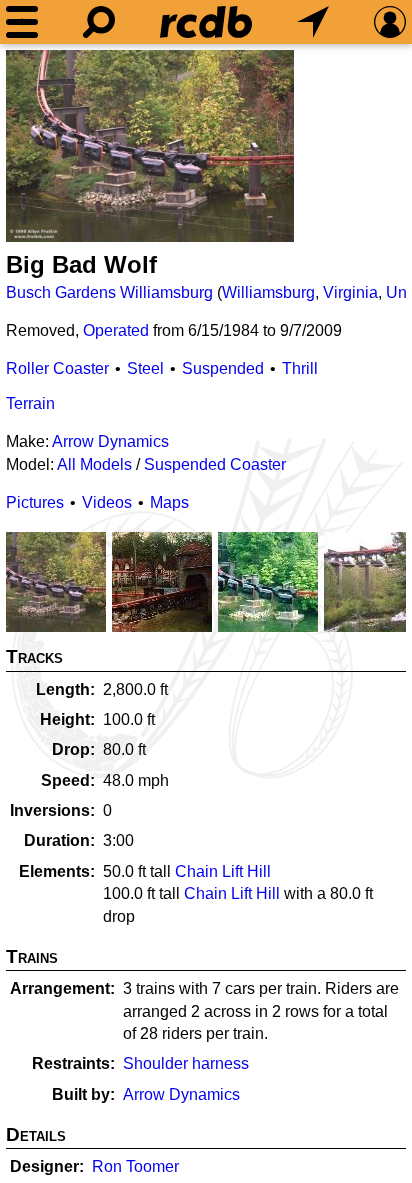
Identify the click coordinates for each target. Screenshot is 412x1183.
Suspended (223, 368)
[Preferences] (390, 22)
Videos (107, 502)
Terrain (30, 403)
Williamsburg (268, 292)
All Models (94, 464)
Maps (169, 502)
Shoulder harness (186, 1063)
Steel (145, 368)
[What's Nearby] (313, 22)
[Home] (206, 22)
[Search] (99, 22)
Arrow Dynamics (110, 441)
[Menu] (22, 22)
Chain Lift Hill (223, 871)
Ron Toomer (135, 1166)
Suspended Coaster (215, 464)
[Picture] (150, 146)
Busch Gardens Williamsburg (109, 292)
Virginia (350, 292)
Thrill (300, 368)
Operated (116, 330)
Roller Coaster (57, 368)
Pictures (35, 502)
